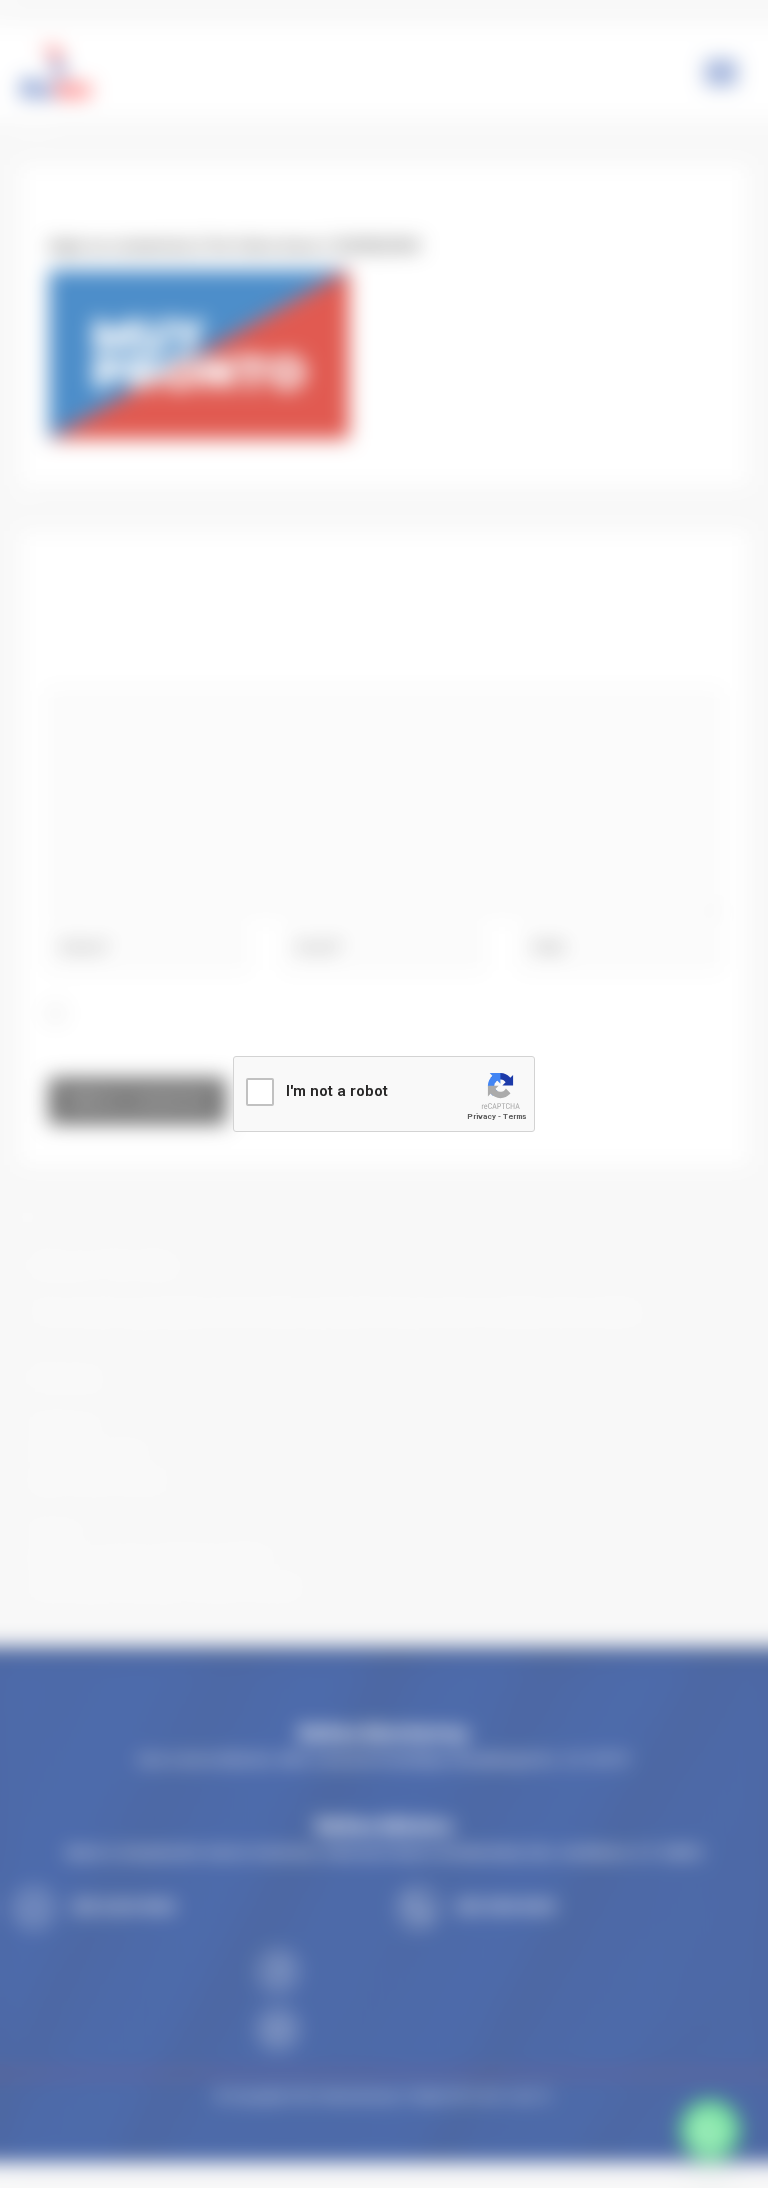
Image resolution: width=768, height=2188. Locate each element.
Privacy (481, 1116)
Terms (514, 1116)
